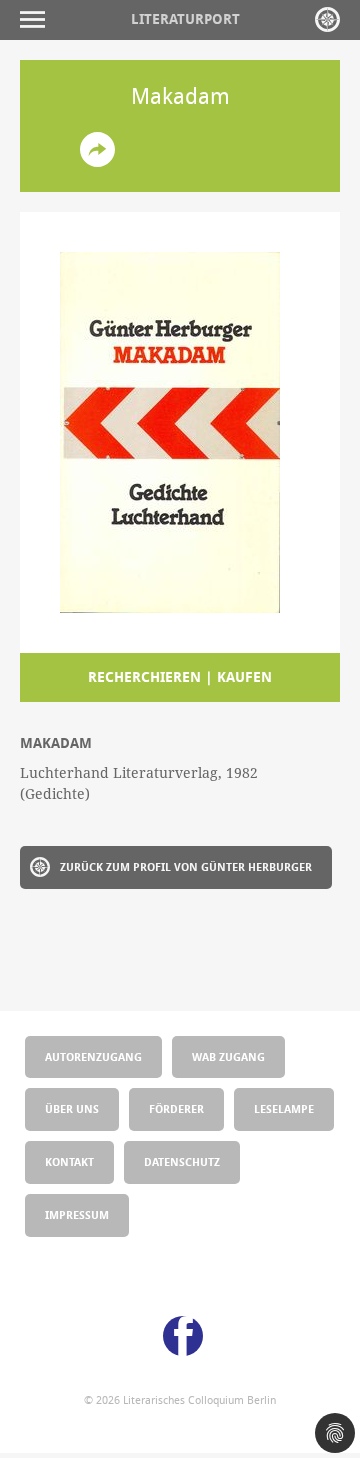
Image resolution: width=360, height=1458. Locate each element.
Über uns (72, 1108)
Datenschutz (182, 1161)
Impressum (77, 1214)
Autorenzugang (93, 1056)
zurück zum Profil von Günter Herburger (186, 866)
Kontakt (69, 1161)
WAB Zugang (228, 1056)
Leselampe (284, 1108)
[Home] (327, 19)
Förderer (176, 1108)
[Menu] (37, 19)
